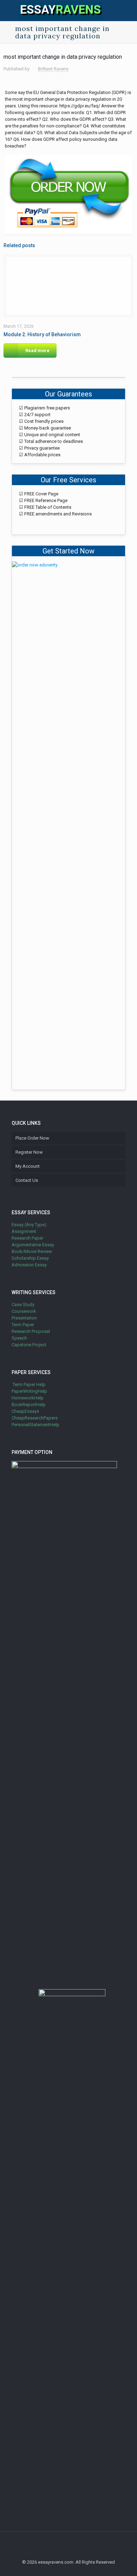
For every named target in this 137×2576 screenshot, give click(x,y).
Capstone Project (29, 1345)
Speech (19, 1338)
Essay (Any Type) (29, 1225)
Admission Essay (29, 1265)
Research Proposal (31, 1331)
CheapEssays (25, 1411)
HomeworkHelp (28, 1398)
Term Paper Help (29, 1384)
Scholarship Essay (30, 1258)
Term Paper (23, 1325)
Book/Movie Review (32, 1251)
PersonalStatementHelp (35, 1425)
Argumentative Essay (33, 1245)
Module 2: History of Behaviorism (42, 334)
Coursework (24, 1311)
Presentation (24, 1318)
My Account (28, 1166)
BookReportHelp (29, 1405)
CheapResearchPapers (35, 1418)
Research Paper (27, 1238)
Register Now (29, 1152)
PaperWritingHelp (29, 1391)
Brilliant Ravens (53, 69)
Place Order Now (32, 1138)
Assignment (24, 1231)
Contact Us (27, 1180)
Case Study (23, 1305)
